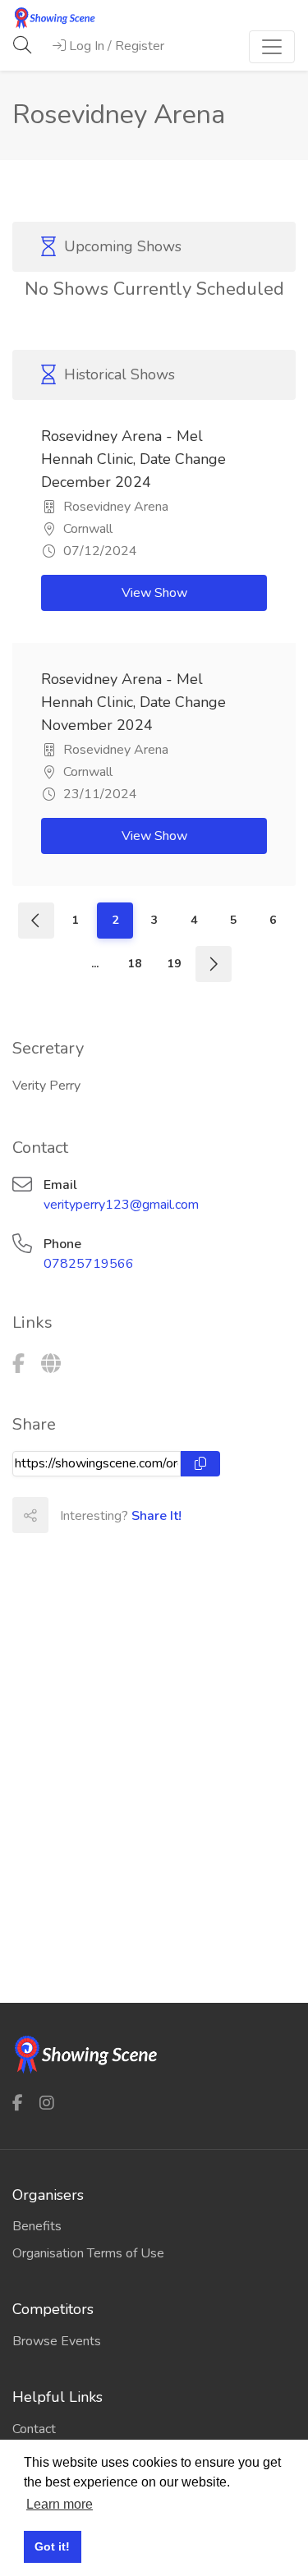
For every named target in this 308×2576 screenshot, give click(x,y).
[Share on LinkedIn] (138, 1515)
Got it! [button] (52, 2546)
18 (135, 964)
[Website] (51, 1364)
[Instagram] (47, 2103)
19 (174, 964)
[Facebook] (18, 1364)
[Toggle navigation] (272, 47)
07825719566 (89, 1264)
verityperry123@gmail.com (121, 1205)
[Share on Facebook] (66, 1515)
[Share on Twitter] (102, 1515)
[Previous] (36, 921)
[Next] (214, 964)
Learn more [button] (60, 2504)
